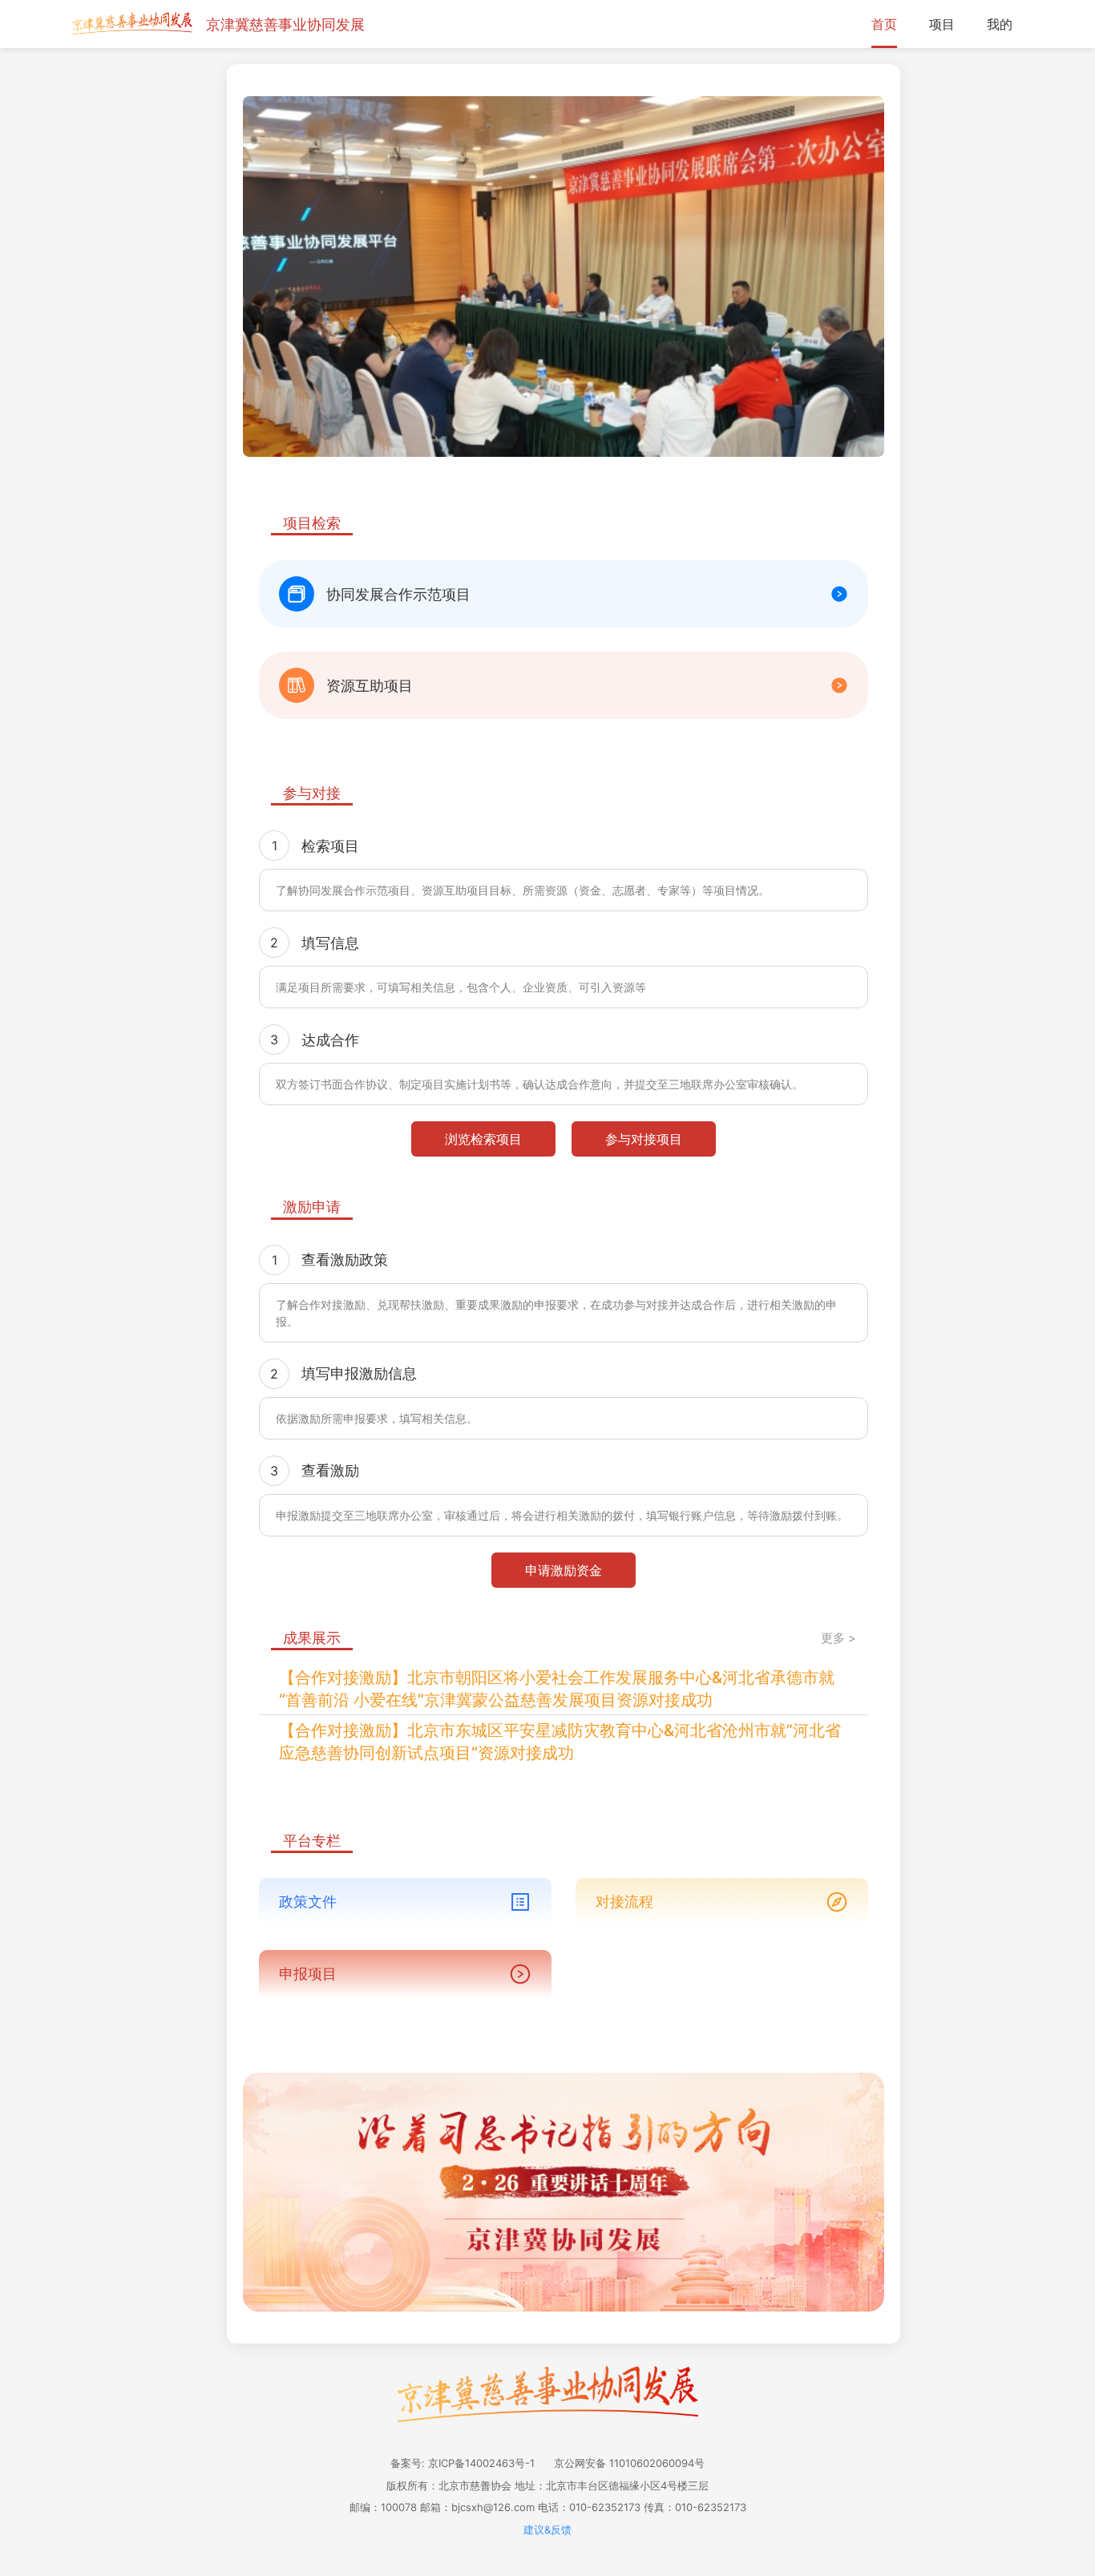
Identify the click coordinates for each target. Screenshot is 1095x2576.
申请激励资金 (564, 1570)
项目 (942, 24)
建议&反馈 (547, 2530)
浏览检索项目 (483, 1139)
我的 (1000, 24)
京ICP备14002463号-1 (481, 2463)
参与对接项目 (644, 1139)
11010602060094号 (657, 2463)
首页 (884, 24)
